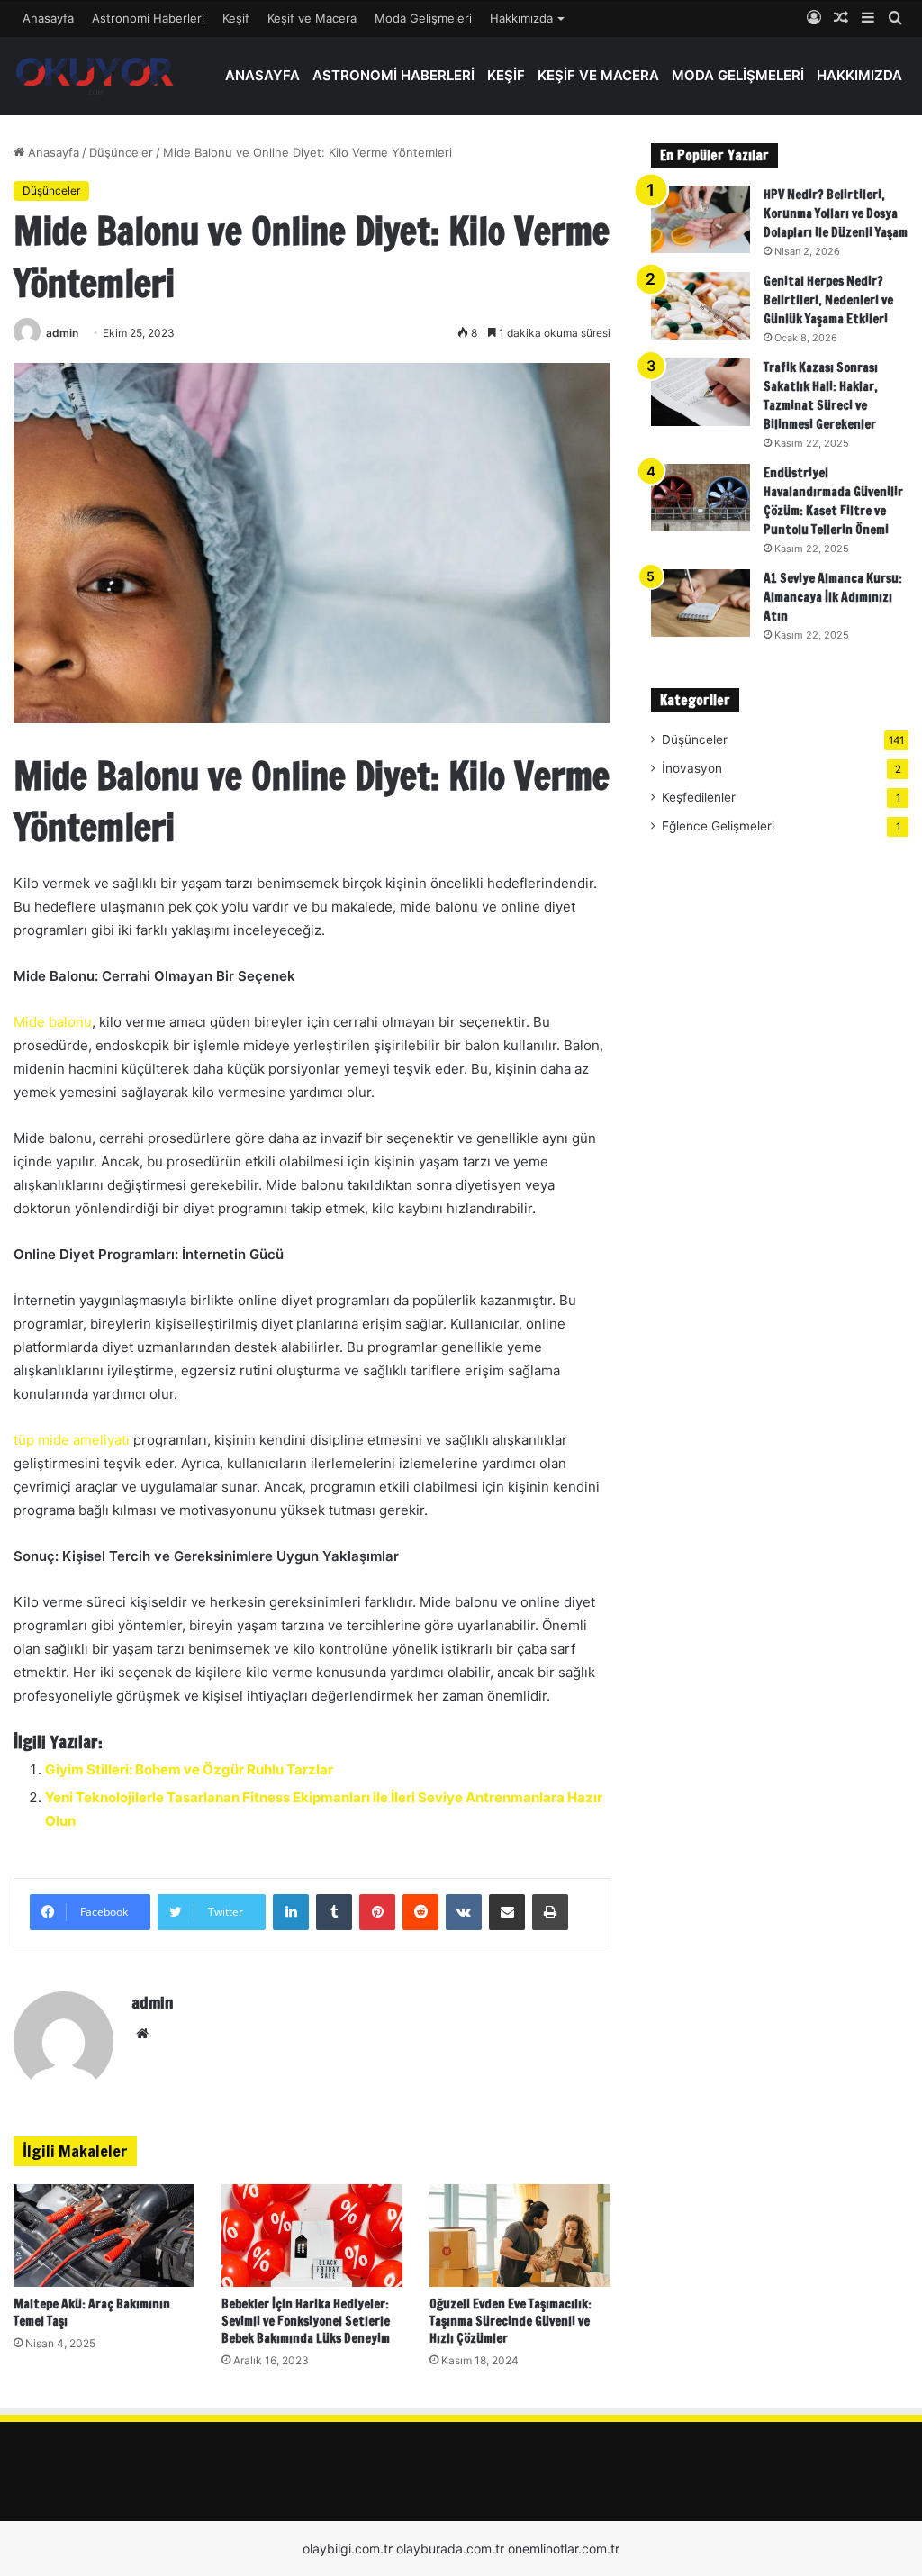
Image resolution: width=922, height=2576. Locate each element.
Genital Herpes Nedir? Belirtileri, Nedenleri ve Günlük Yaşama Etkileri (828, 300)
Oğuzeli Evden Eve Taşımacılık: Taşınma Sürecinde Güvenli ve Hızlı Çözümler (511, 2321)
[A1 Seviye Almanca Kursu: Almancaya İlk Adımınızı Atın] (701, 603)
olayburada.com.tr (450, 2549)
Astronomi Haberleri (148, 18)
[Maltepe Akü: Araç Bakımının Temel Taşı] (104, 2235)
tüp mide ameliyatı (72, 1440)
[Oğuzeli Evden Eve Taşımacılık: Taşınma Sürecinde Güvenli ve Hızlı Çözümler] (520, 2235)
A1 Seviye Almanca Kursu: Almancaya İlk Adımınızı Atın (833, 597)
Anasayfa (48, 18)
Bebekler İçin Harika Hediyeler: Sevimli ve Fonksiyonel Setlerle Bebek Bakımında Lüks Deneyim (306, 2321)
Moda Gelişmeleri (423, 18)
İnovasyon (692, 768)
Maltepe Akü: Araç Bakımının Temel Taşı (92, 2313)
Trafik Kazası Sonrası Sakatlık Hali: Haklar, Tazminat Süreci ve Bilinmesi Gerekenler (821, 396)
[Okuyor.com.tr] (95, 76)
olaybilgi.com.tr (348, 2549)
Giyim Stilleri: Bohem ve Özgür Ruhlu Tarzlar (189, 1769)
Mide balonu (53, 1022)
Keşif (236, 18)
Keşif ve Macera (312, 18)
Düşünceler (121, 152)
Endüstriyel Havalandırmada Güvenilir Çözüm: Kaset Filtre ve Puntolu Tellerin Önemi (833, 501)
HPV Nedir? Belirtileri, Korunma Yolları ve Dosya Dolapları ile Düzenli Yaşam (836, 213)
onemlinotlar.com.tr (564, 2549)
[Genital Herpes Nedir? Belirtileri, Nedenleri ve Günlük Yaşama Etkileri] (701, 306)
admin (62, 333)
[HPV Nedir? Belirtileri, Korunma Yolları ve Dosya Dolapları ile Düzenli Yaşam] (701, 219)
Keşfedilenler (699, 797)
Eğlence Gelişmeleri (718, 826)
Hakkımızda (521, 18)
